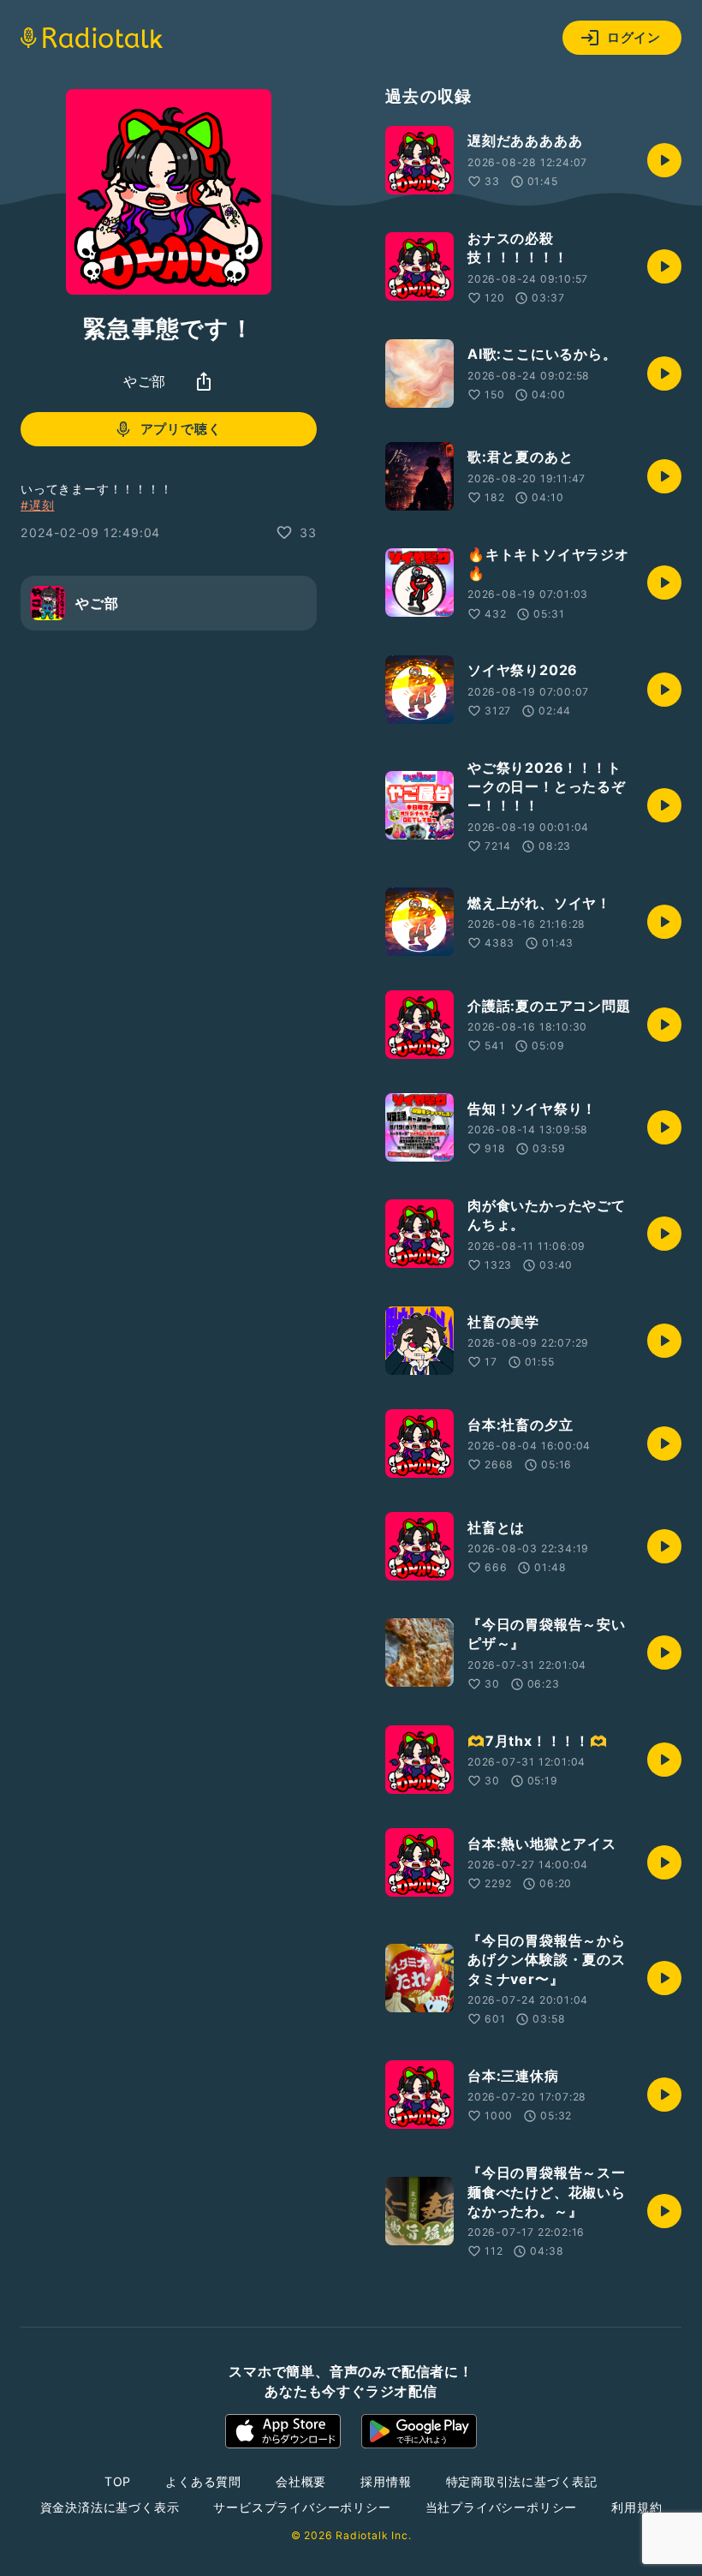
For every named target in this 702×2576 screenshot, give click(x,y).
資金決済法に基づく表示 (110, 2507)
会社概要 (301, 2481)
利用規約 (637, 2507)
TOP (118, 2481)
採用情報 (386, 2481)
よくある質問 (203, 2481)
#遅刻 (37, 505)
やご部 (145, 381)
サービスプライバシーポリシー (302, 2507)
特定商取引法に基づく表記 (522, 2481)
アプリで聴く (181, 429)
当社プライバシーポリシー (502, 2507)
